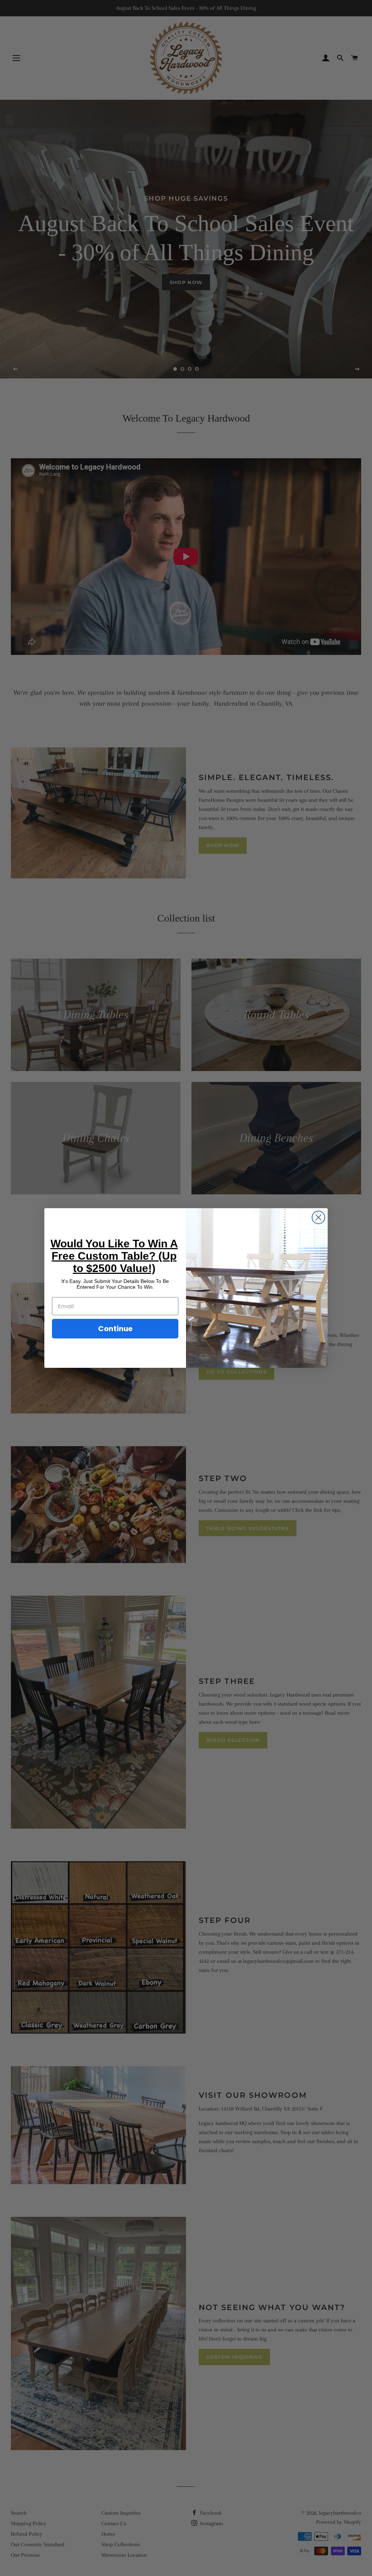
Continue (115, 1329)
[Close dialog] (318, 1217)
